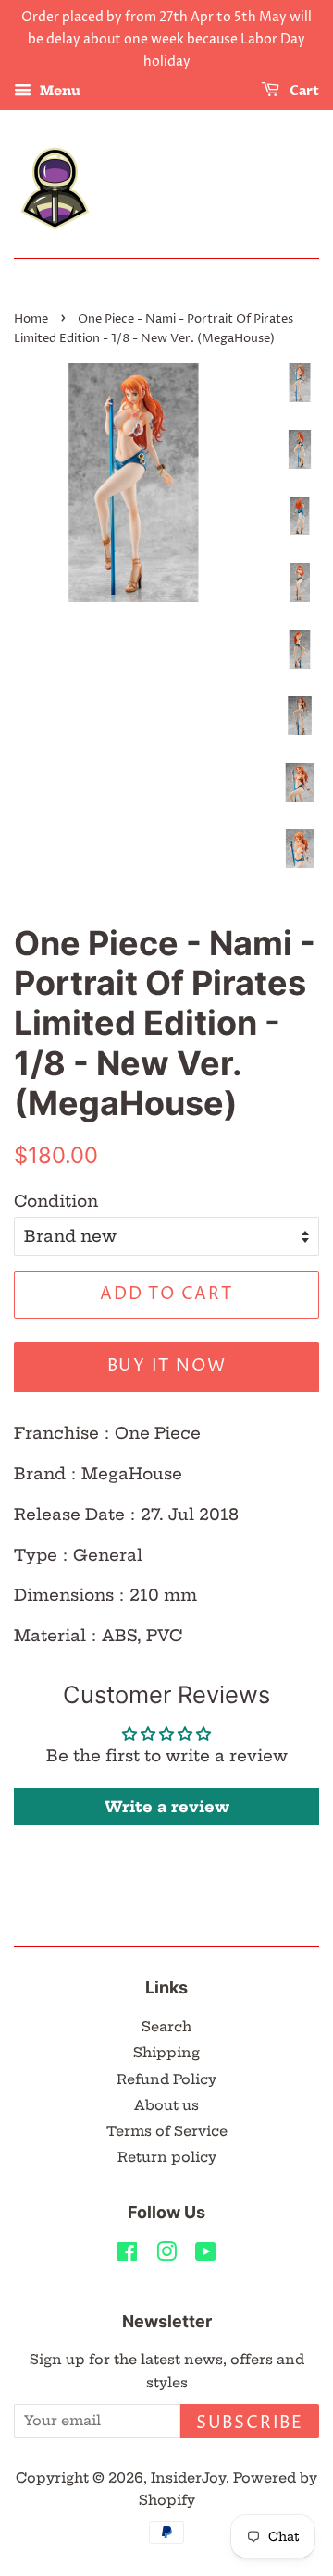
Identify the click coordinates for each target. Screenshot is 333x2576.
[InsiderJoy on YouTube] (206, 2255)
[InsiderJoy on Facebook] (127, 2255)
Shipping (166, 2053)
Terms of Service (167, 2131)
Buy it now (167, 1366)
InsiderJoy (188, 2478)
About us (166, 2105)
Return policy (167, 2157)
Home (31, 319)
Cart (303, 92)
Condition (56, 1201)
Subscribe (250, 2423)
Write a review (167, 1807)
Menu (58, 92)
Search (166, 2027)
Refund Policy (166, 2079)
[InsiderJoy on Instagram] (166, 2255)
